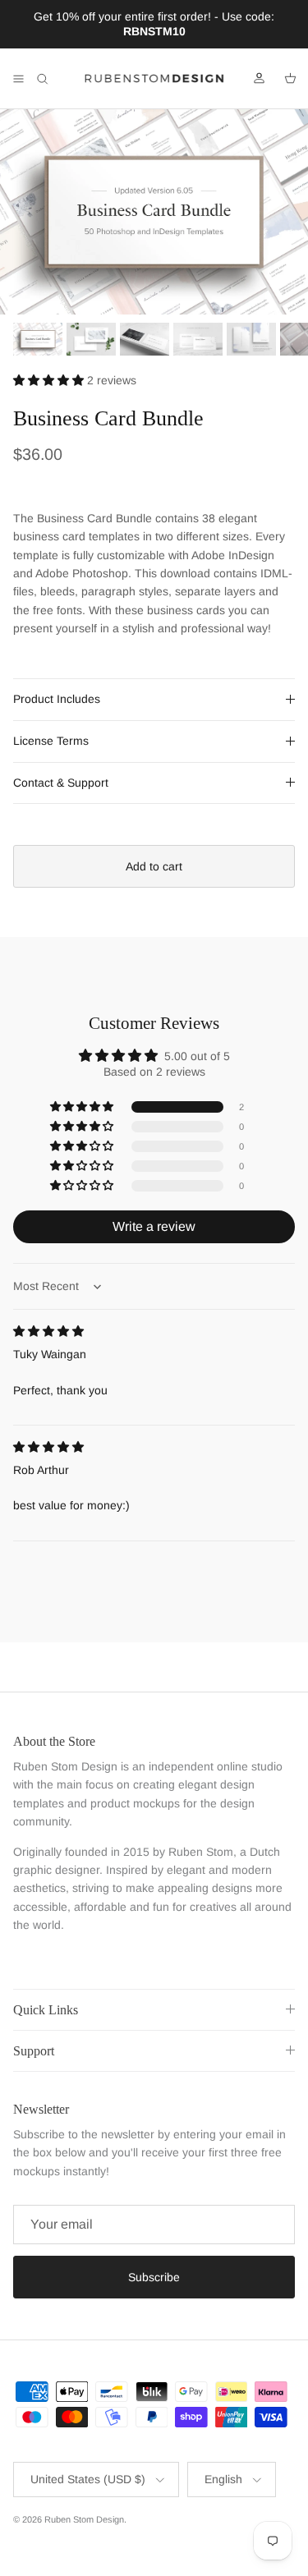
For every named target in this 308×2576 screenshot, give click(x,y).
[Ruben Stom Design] (154, 79)
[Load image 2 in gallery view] (154, 212)
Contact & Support (61, 783)
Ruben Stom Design (84, 2519)
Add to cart (154, 866)
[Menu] (18, 79)
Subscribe (154, 2277)
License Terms (51, 741)
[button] (50, 380)
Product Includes (57, 699)
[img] (48, 1331)
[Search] (54, 79)
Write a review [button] (154, 1226)
